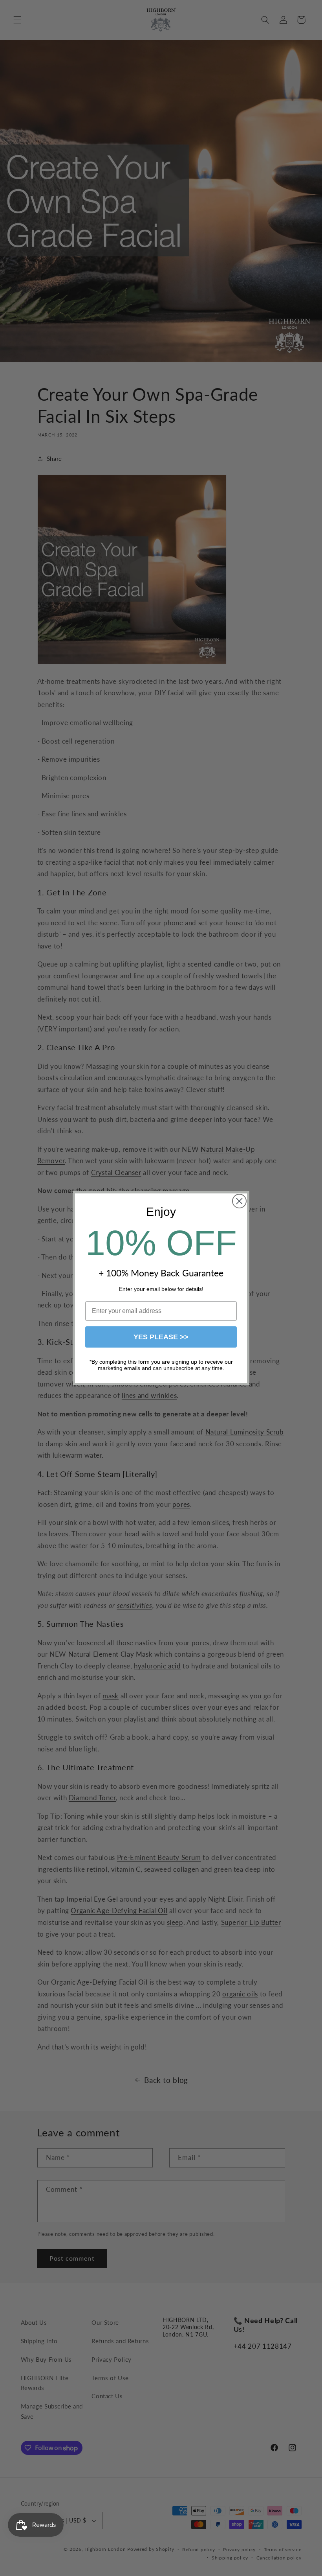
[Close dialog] (239, 1201)
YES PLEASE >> (161, 1337)
